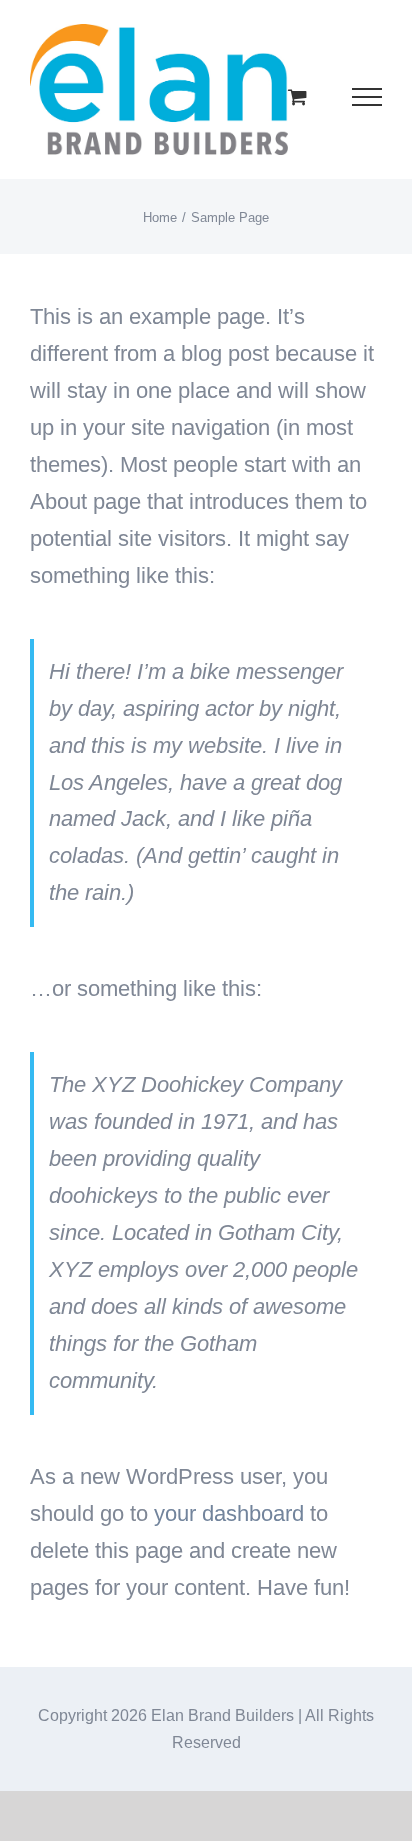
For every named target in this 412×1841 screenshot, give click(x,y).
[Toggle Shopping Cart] (297, 96)
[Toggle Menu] (367, 97)
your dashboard (229, 1513)
